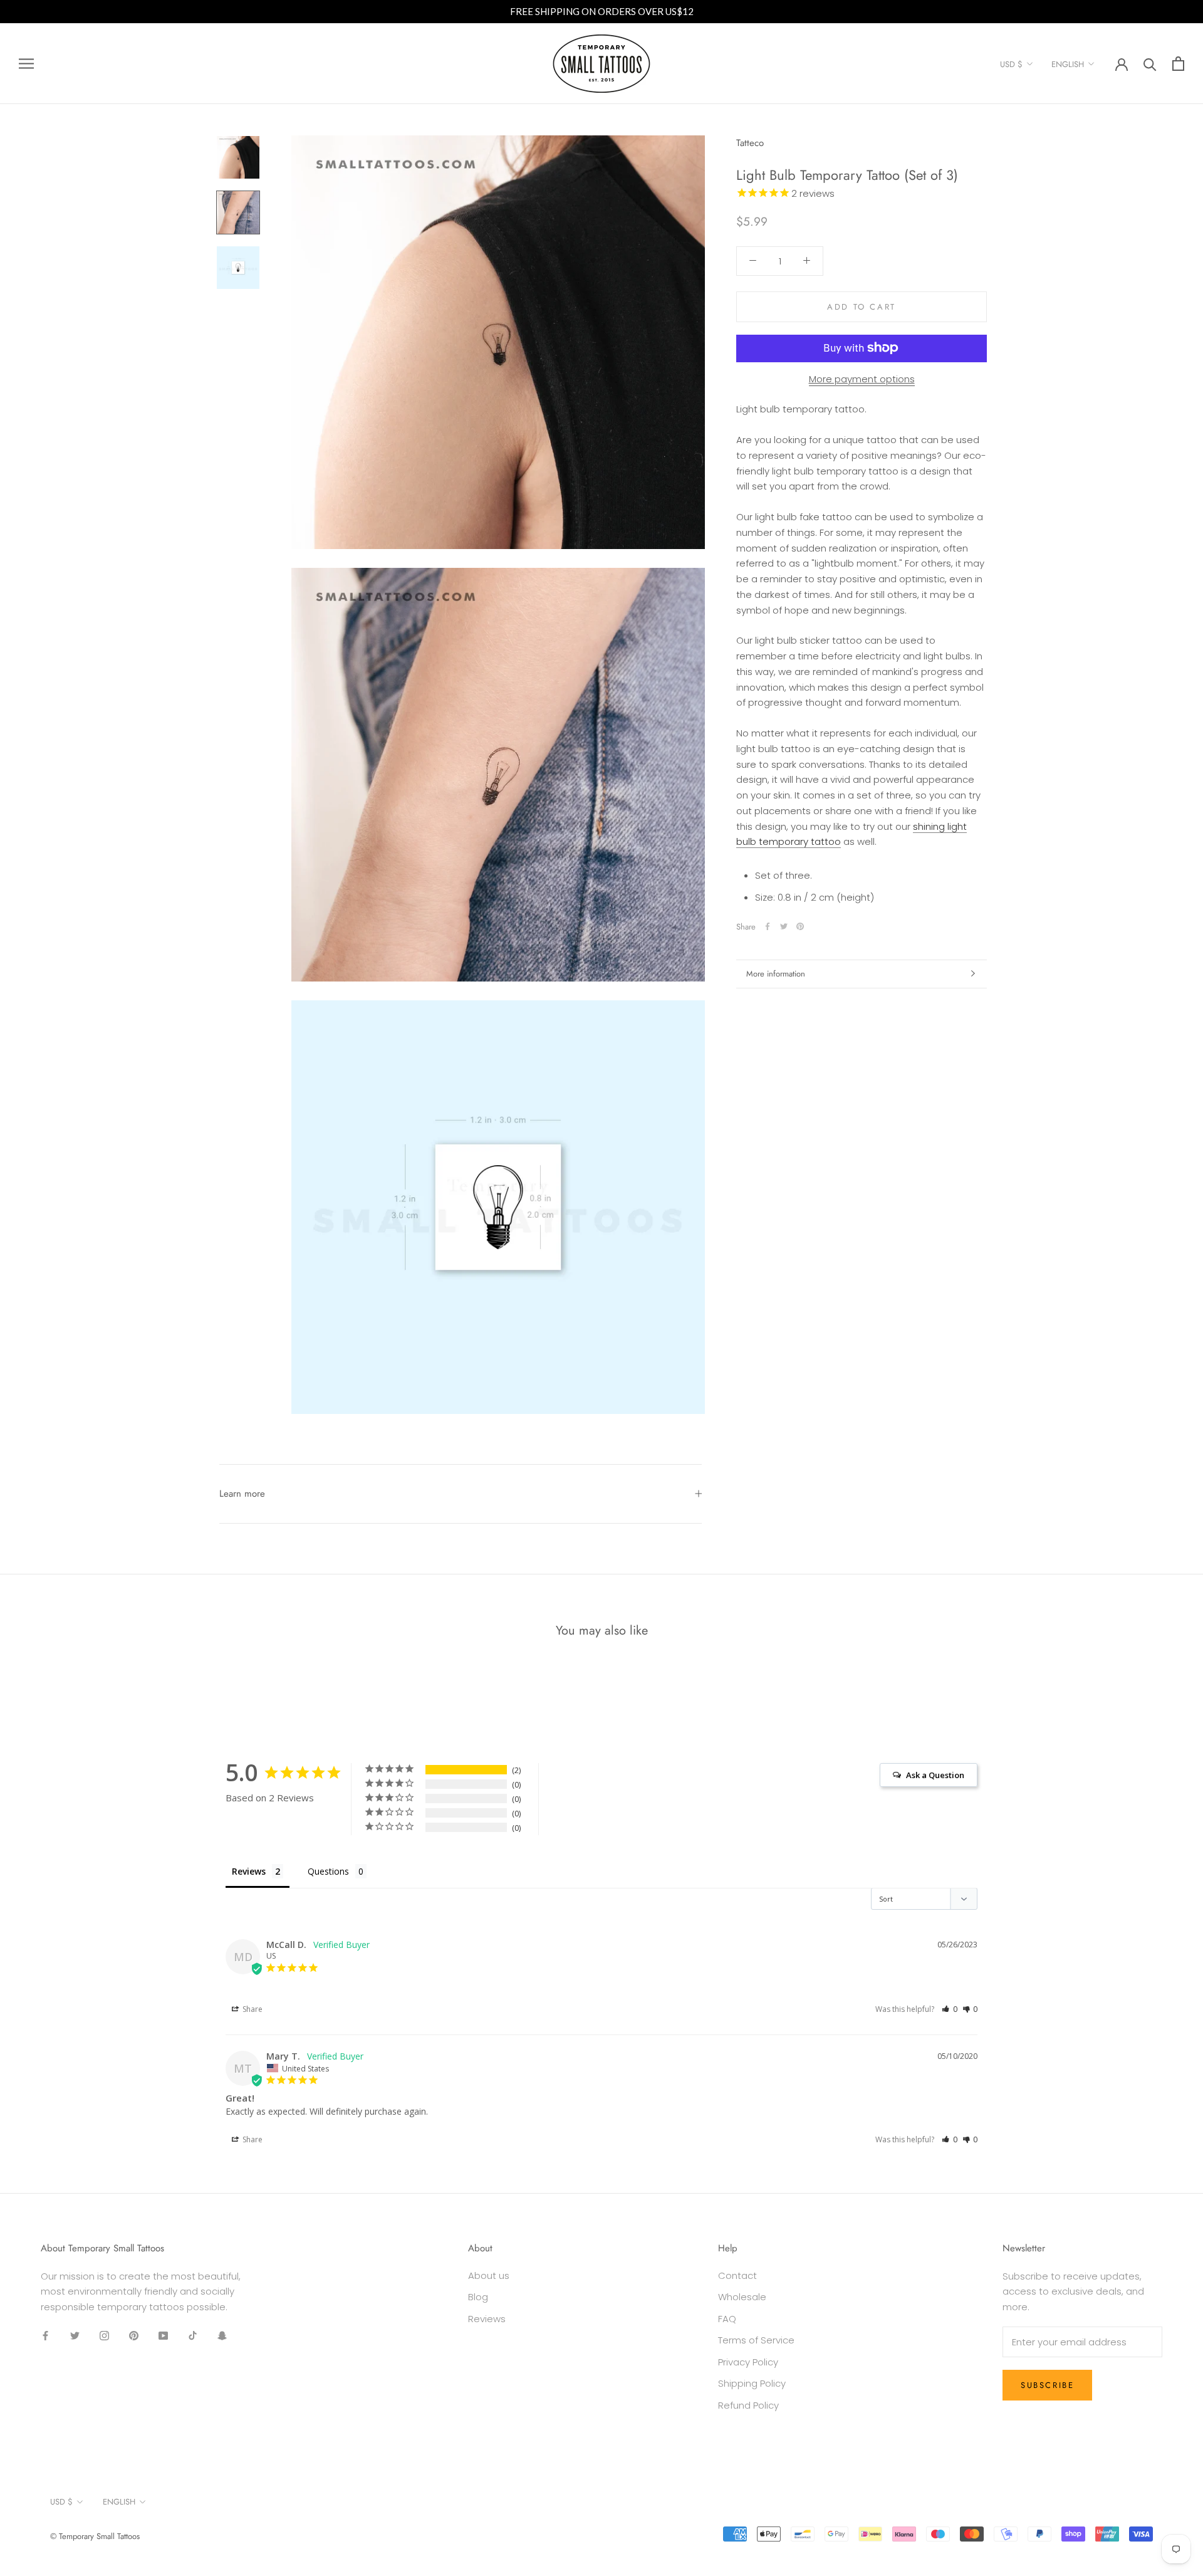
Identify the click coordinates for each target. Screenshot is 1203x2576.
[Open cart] (1178, 64)
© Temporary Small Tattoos (95, 2536)
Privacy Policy (748, 2362)
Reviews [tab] (249, 1871)
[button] (950, 2009)
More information (776, 974)
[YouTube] (163, 2336)
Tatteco (750, 143)
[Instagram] (104, 2336)
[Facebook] (768, 926)
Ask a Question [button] (935, 1775)
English (1068, 64)
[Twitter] (784, 926)
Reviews (487, 2319)
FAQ (727, 2319)
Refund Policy (748, 2405)
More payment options (862, 378)
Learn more (242, 1494)
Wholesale (742, 2297)
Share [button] (252, 2009)
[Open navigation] (26, 64)
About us (489, 2275)
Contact (737, 2275)
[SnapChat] (222, 2336)
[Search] (1150, 64)
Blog (478, 2297)
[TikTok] (193, 2336)
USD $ (1011, 64)
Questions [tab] (328, 1871)
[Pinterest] (800, 926)
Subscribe (1047, 2385)
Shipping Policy (752, 2383)
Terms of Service (756, 2340)
